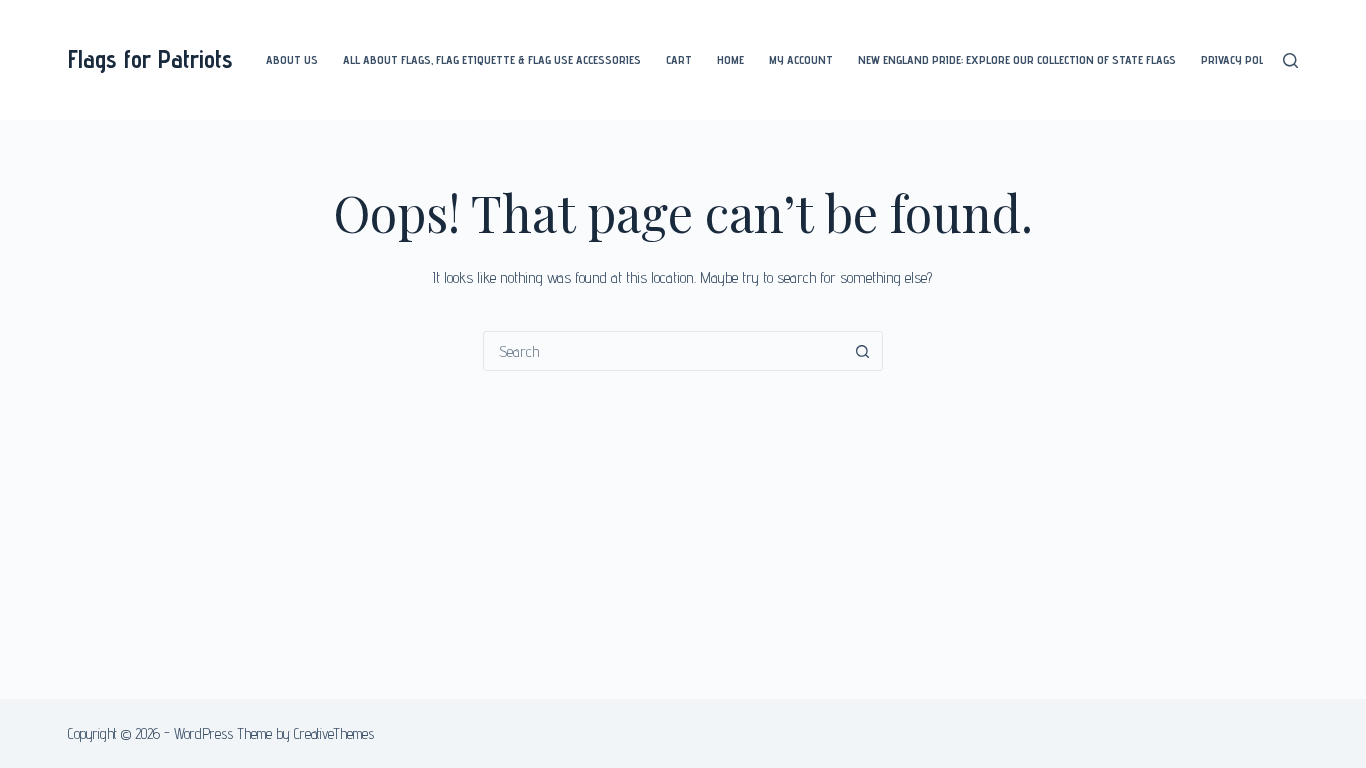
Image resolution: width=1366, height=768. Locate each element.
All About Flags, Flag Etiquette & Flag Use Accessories (492, 59)
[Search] (1290, 60)
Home (730, 59)
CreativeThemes (334, 733)
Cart (679, 59)
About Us (292, 59)
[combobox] (664, 351)
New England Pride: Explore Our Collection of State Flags (1017, 59)
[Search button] (863, 351)
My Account (801, 59)
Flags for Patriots (150, 59)
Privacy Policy (1240, 59)
